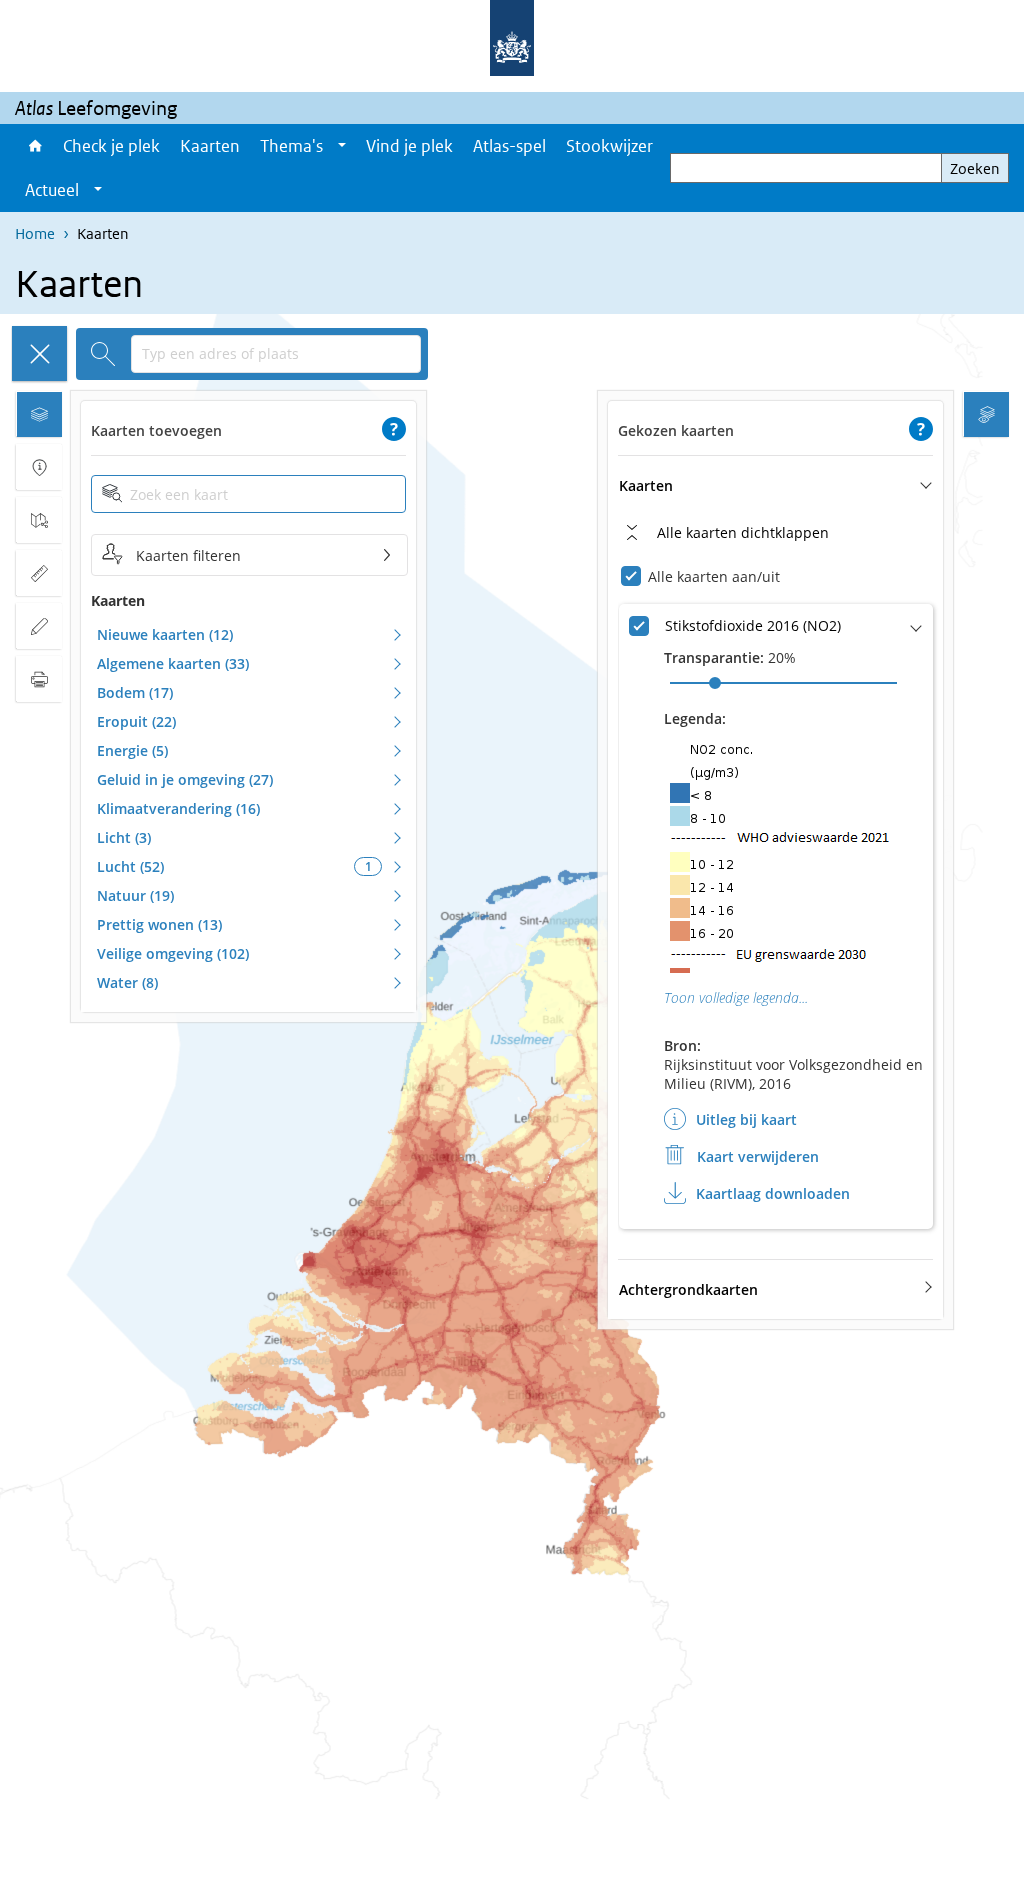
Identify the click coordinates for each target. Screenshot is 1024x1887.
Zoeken (975, 168)
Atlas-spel (509, 146)
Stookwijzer (609, 146)
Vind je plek (409, 146)
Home (34, 146)
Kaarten (210, 146)
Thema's (291, 146)
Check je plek (111, 146)
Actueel (52, 190)
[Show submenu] (342, 146)
